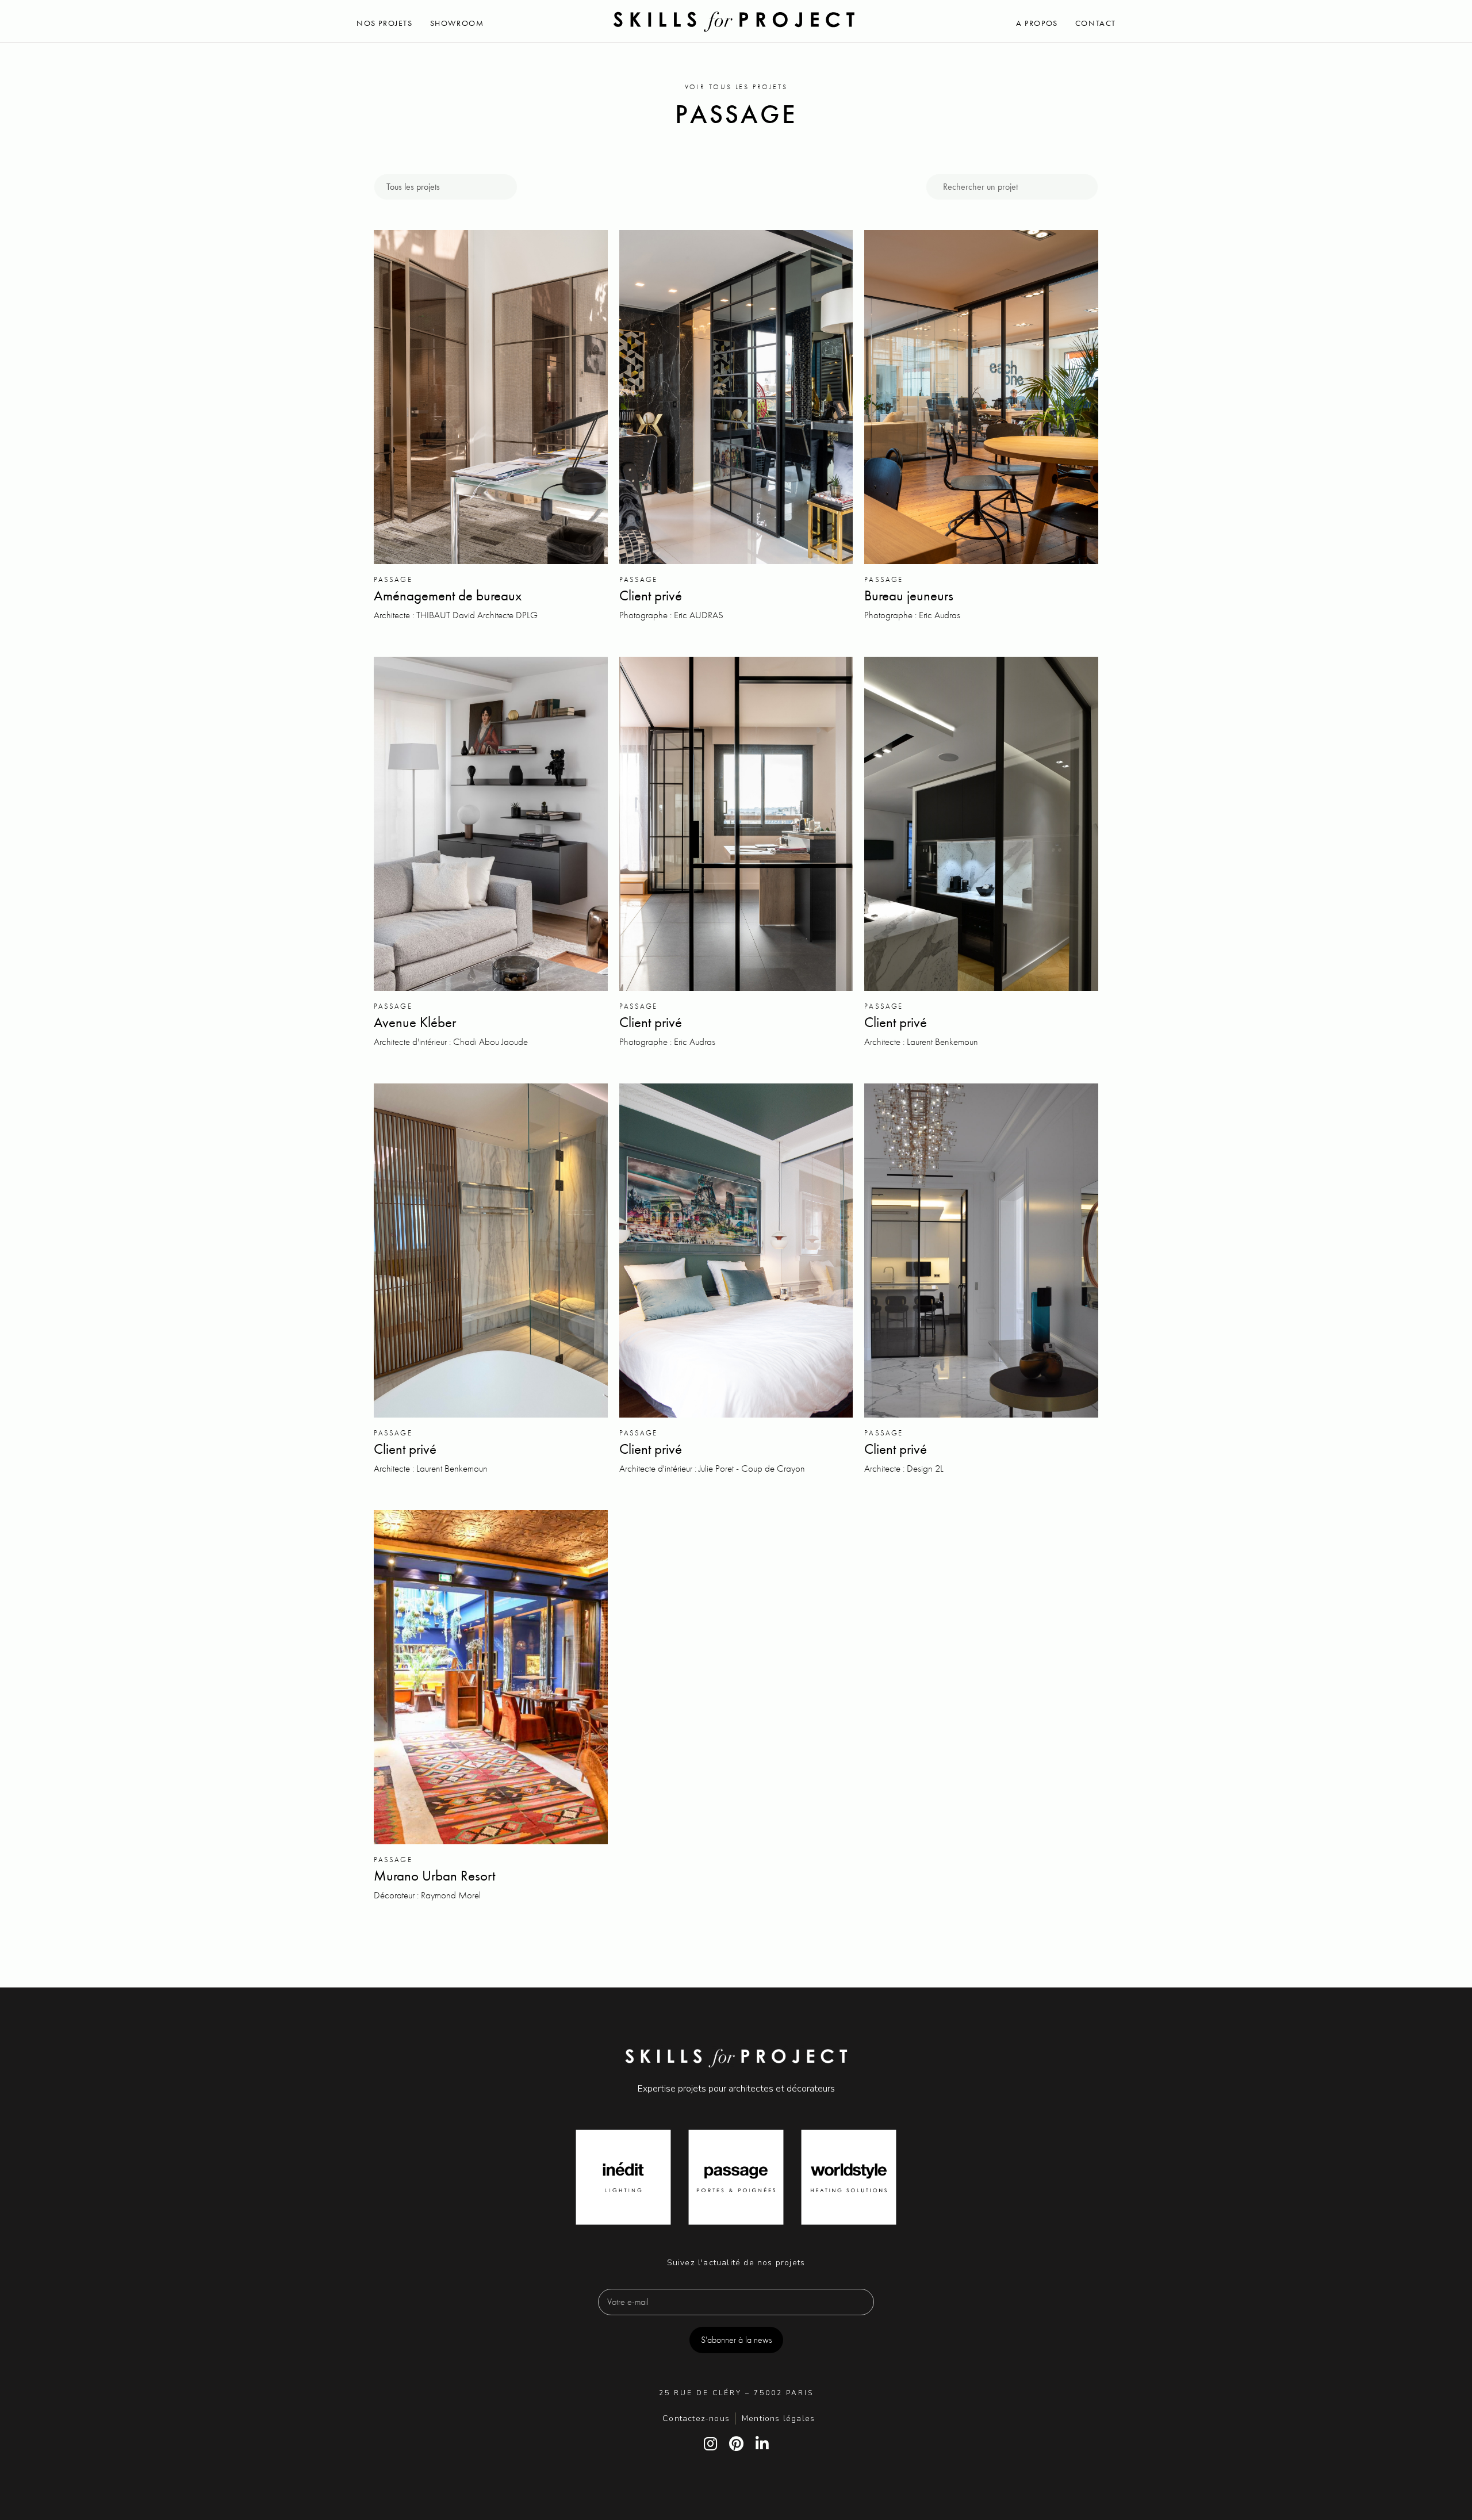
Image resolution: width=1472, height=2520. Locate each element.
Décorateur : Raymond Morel (427, 1895)
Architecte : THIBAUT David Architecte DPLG (456, 615)
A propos (1037, 23)
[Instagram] (710, 2444)
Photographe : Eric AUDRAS (671, 615)
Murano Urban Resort (434, 1876)
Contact (1096, 23)
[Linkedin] (762, 2444)
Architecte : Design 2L (904, 1468)
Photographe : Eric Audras (912, 615)
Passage (393, 579)
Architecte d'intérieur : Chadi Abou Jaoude (451, 1041)
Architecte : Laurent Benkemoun (921, 1041)
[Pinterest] (736, 2444)
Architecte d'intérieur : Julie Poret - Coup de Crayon (712, 1468)
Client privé (651, 595)
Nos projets (385, 23)
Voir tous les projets (736, 87)
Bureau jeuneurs (909, 595)
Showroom (457, 23)
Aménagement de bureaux (448, 595)
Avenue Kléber (415, 1022)
